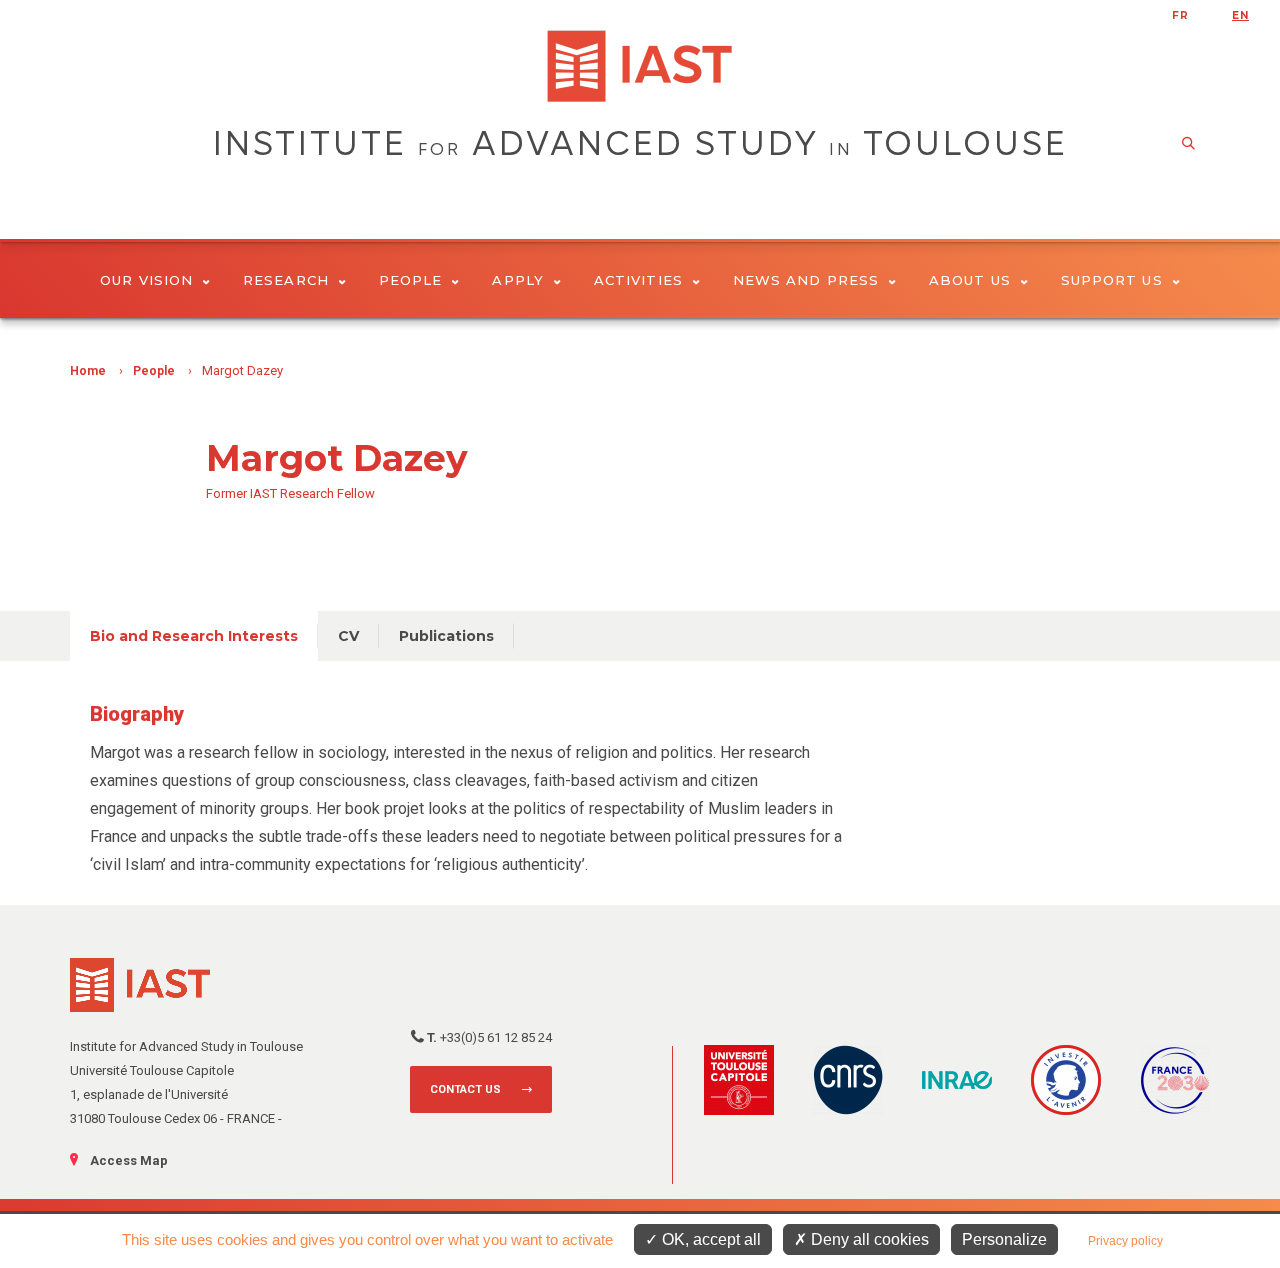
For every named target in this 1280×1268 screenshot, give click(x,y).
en (1240, 15)
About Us (970, 280)
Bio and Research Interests (194, 636)
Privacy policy (1125, 1241)
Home (88, 371)
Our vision (146, 280)
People (410, 280)
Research (286, 280)
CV (348, 636)
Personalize (1004, 1239)
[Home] (640, 66)
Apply (517, 280)
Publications (446, 636)
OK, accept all (709, 1239)
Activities (638, 280)
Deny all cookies (868, 1239)
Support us (1112, 280)
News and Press (806, 280)
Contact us (465, 1089)
